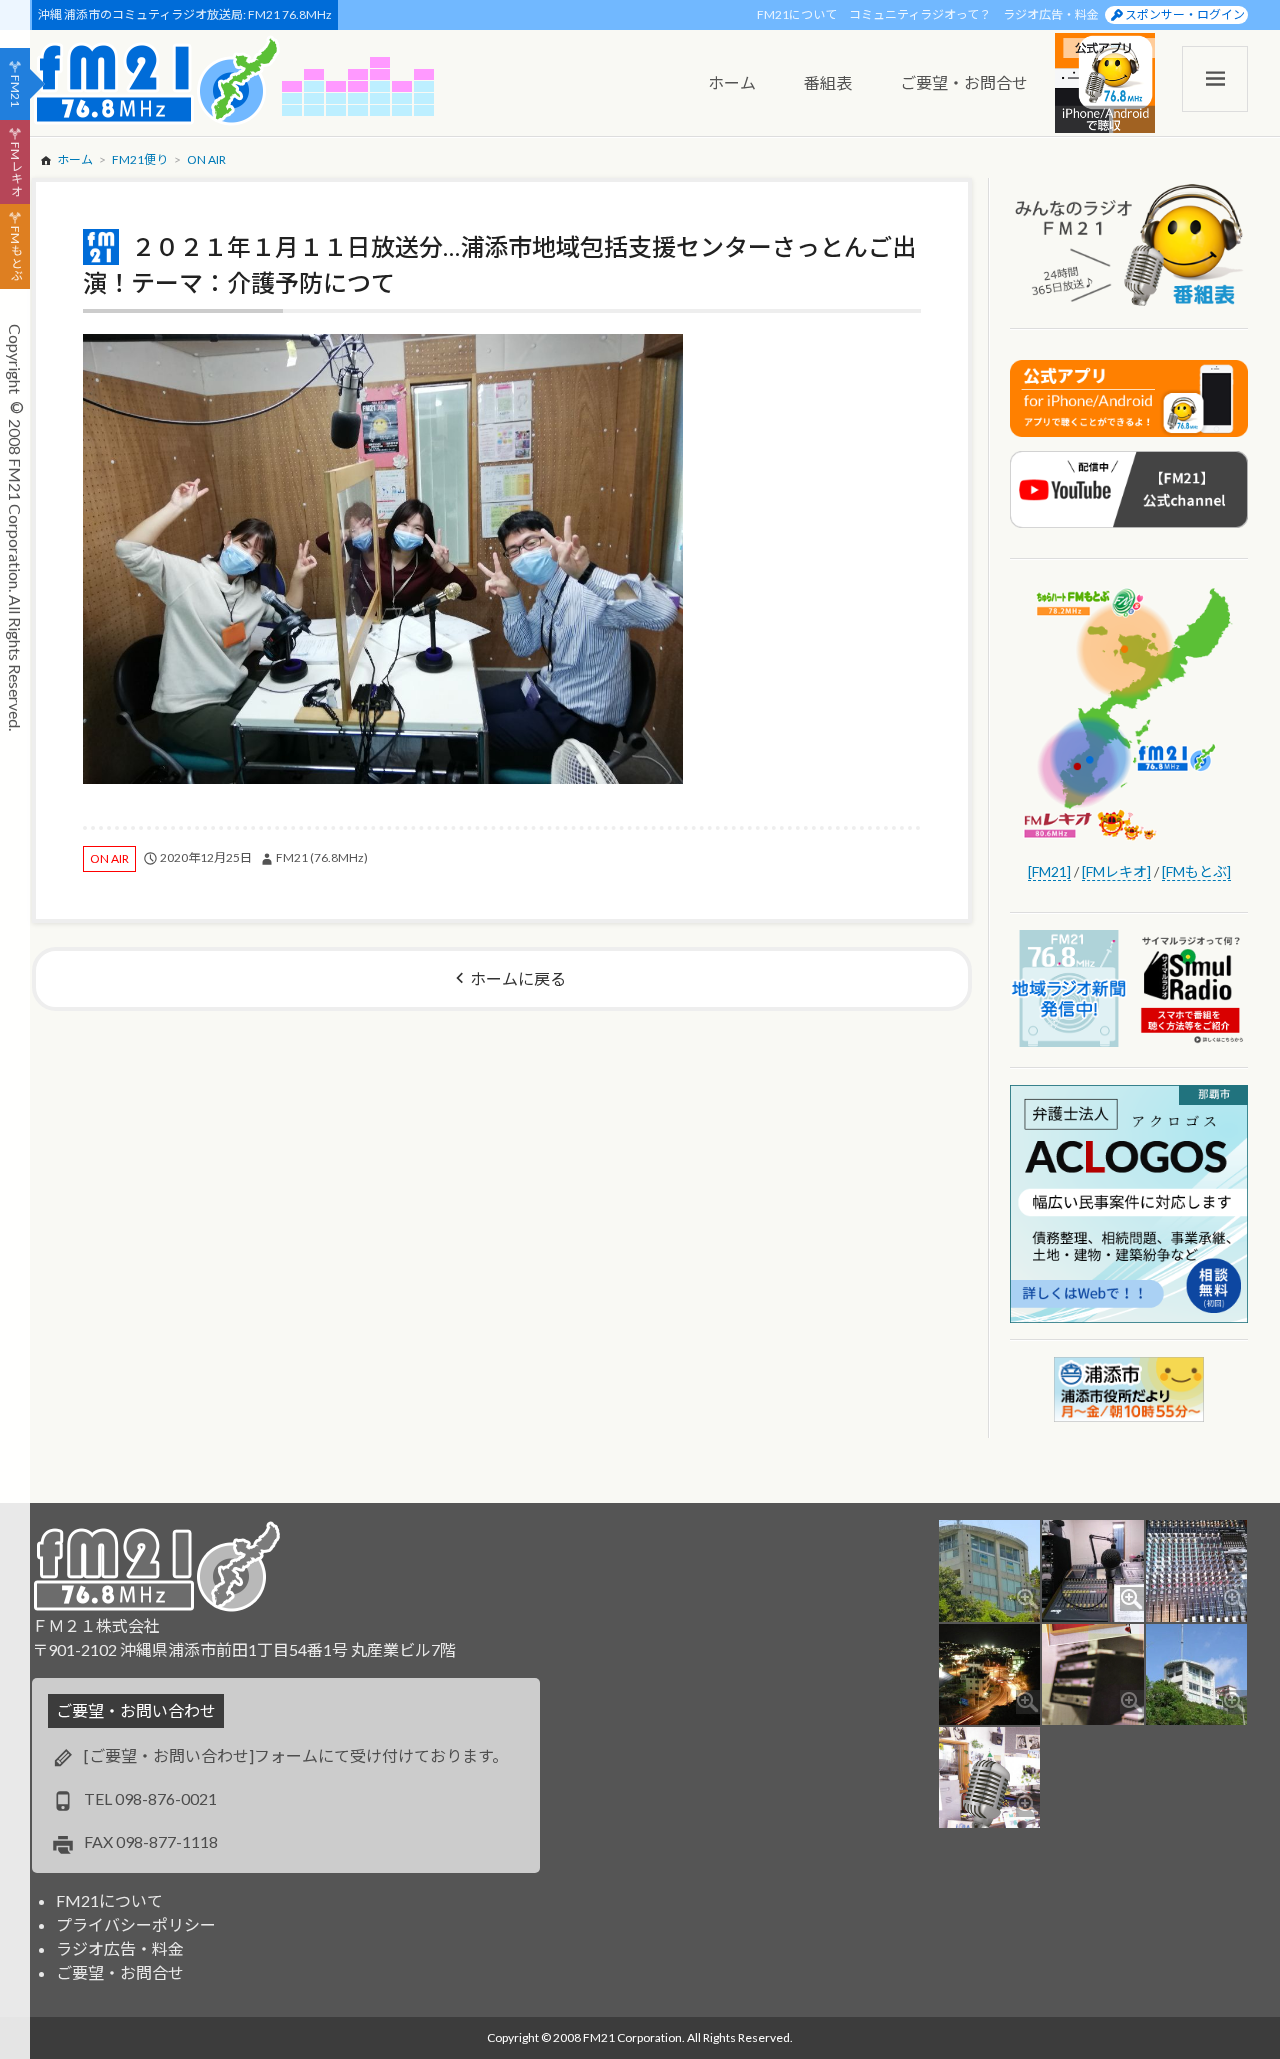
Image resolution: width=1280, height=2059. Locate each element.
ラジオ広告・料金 (1051, 14)
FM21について (797, 14)
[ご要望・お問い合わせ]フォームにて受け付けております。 (296, 1755)
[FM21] (1049, 871)
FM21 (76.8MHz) (322, 857)
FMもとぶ (15, 254)
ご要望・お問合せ (120, 1972)
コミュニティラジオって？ (920, 14)
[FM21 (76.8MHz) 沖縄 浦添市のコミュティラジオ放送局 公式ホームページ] (157, 80)
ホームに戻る (518, 978)
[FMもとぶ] (1196, 871)
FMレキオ (15, 169)
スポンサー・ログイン (1185, 14)
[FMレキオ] (1116, 871)
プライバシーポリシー (136, 1924)
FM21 (15, 91)
